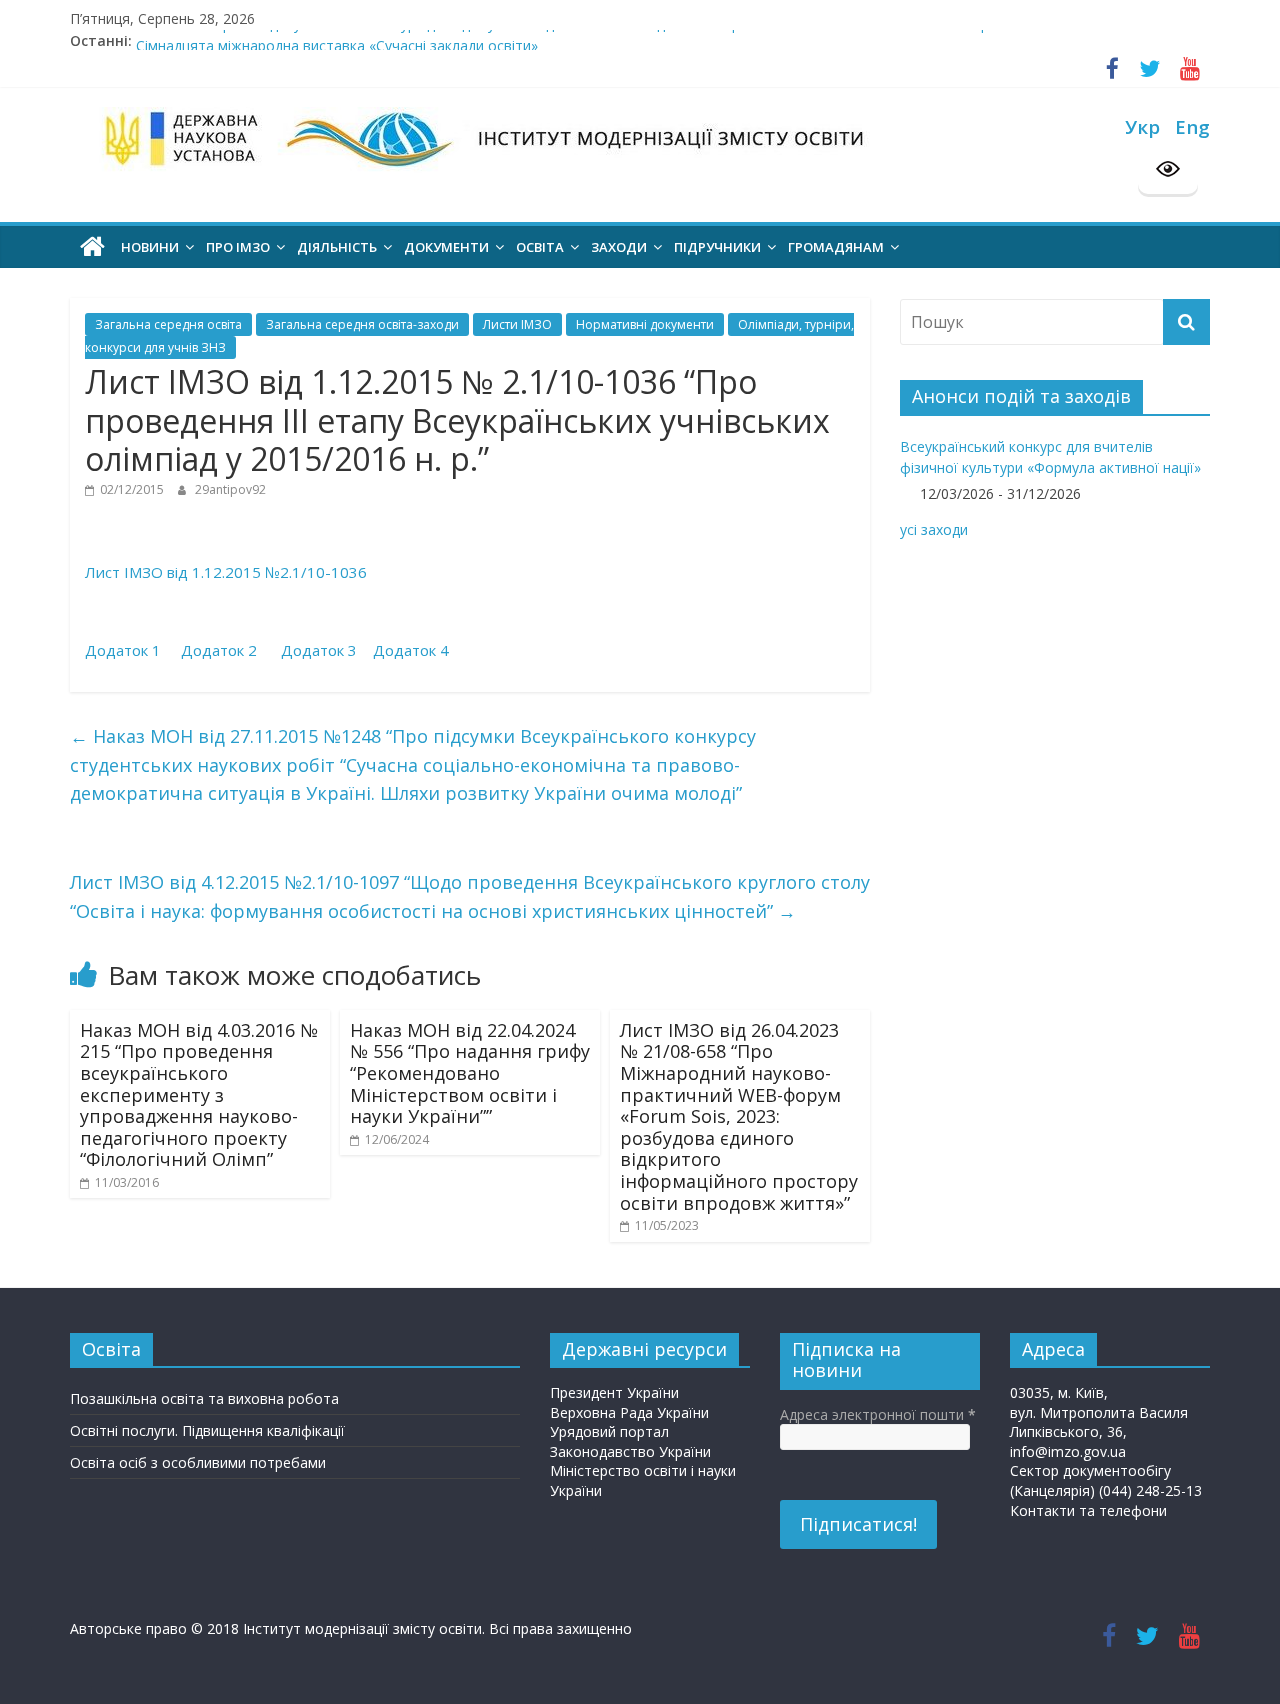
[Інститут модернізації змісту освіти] (92, 247)
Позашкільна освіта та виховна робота (204, 1398)
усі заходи (934, 529)
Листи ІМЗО (517, 324)
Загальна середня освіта (168, 324)
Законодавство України (630, 1451)
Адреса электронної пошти (878, 1414)
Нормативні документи (645, 324)
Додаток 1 (125, 650)
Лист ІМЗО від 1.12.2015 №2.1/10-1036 (226, 572)
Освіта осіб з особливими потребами (198, 1462)
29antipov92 (230, 489)
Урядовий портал (609, 1431)
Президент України (614, 1392)
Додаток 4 (411, 650)
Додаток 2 (221, 650)
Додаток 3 (319, 650)
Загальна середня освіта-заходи (362, 324)
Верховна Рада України (629, 1412)
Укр (1142, 126)
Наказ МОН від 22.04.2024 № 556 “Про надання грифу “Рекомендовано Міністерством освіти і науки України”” (470, 1073)
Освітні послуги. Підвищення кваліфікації (207, 1430)
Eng (1192, 126)
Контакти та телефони (1088, 1510)
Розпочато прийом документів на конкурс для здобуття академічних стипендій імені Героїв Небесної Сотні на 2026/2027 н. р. (564, 33)
